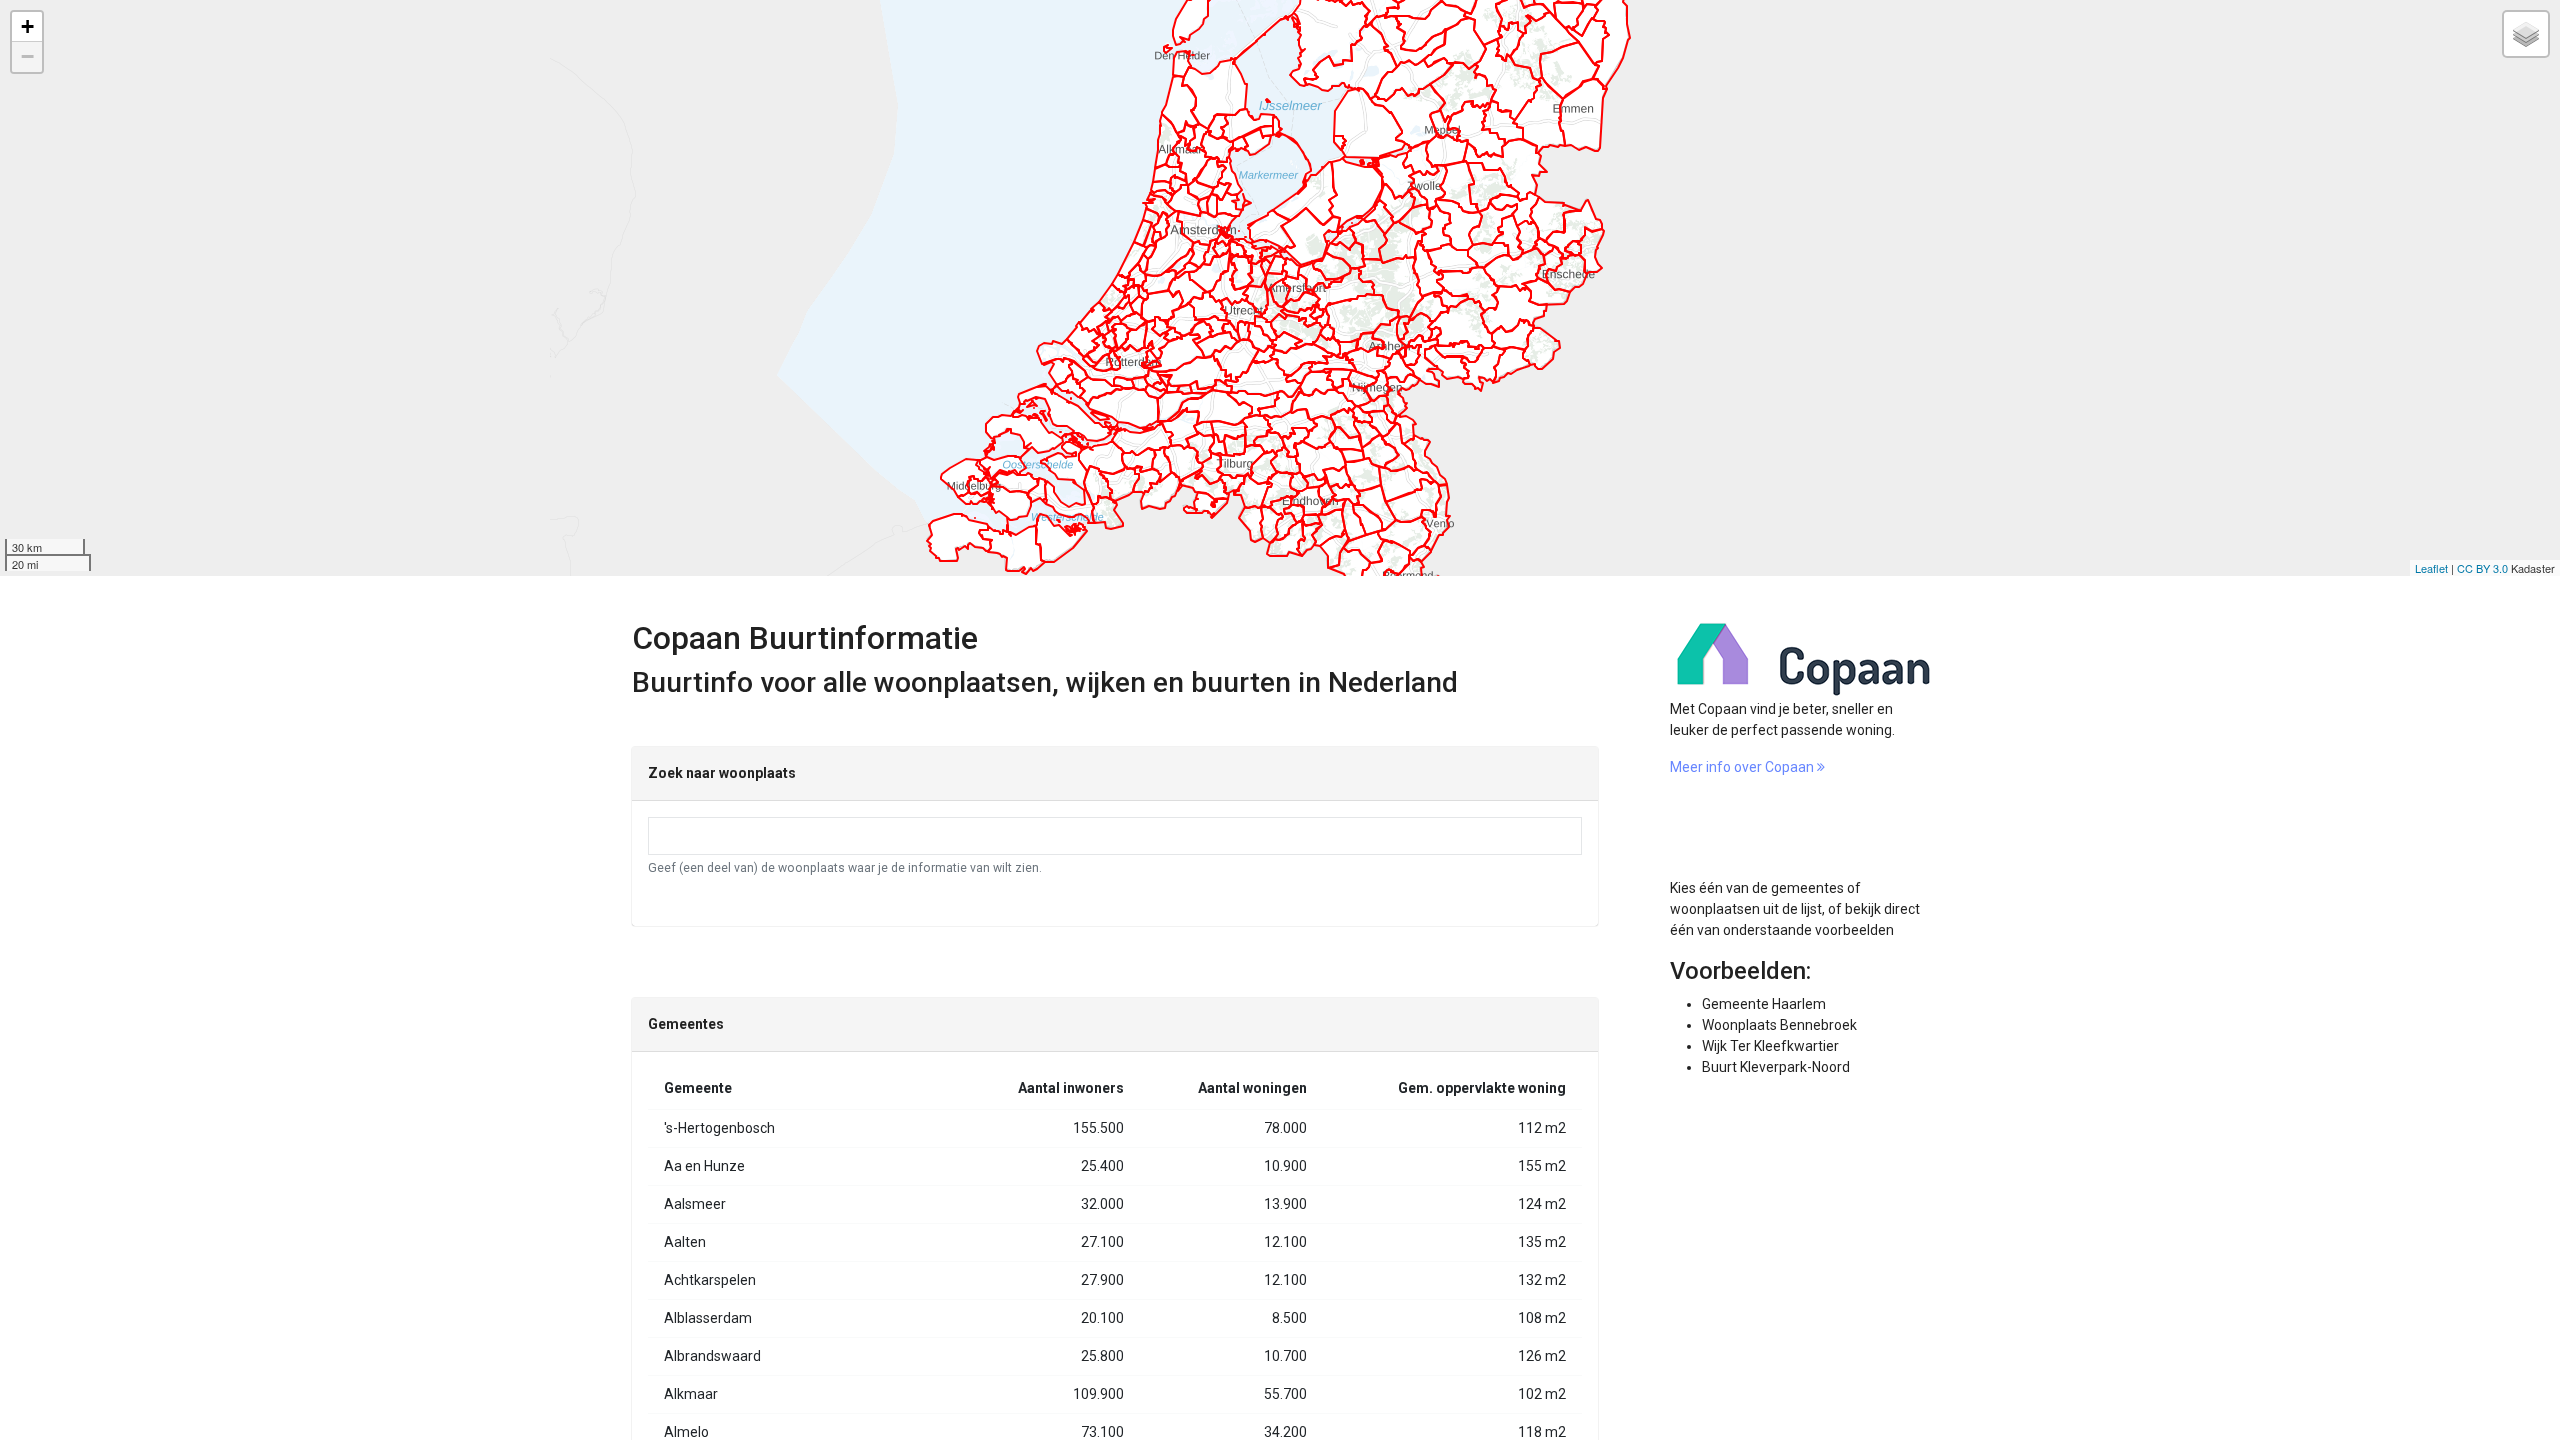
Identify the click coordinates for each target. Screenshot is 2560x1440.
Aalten (685, 1242)
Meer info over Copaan (1743, 767)
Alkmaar (691, 1394)
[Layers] (2526, 34)
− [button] (27, 56)
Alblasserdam (708, 1318)
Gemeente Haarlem (1764, 1004)
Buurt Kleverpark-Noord (1776, 1067)
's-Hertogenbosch (719, 1128)
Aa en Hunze (704, 1166)
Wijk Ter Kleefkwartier (1770, 1046)
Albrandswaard (712, 1356)
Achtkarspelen (710, 1280)
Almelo (686, 1432)
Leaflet (2431, 568)
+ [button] (27, 26)
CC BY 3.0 (2482, 568)
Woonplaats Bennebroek (1779, 1025)
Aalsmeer (695, 1204)
